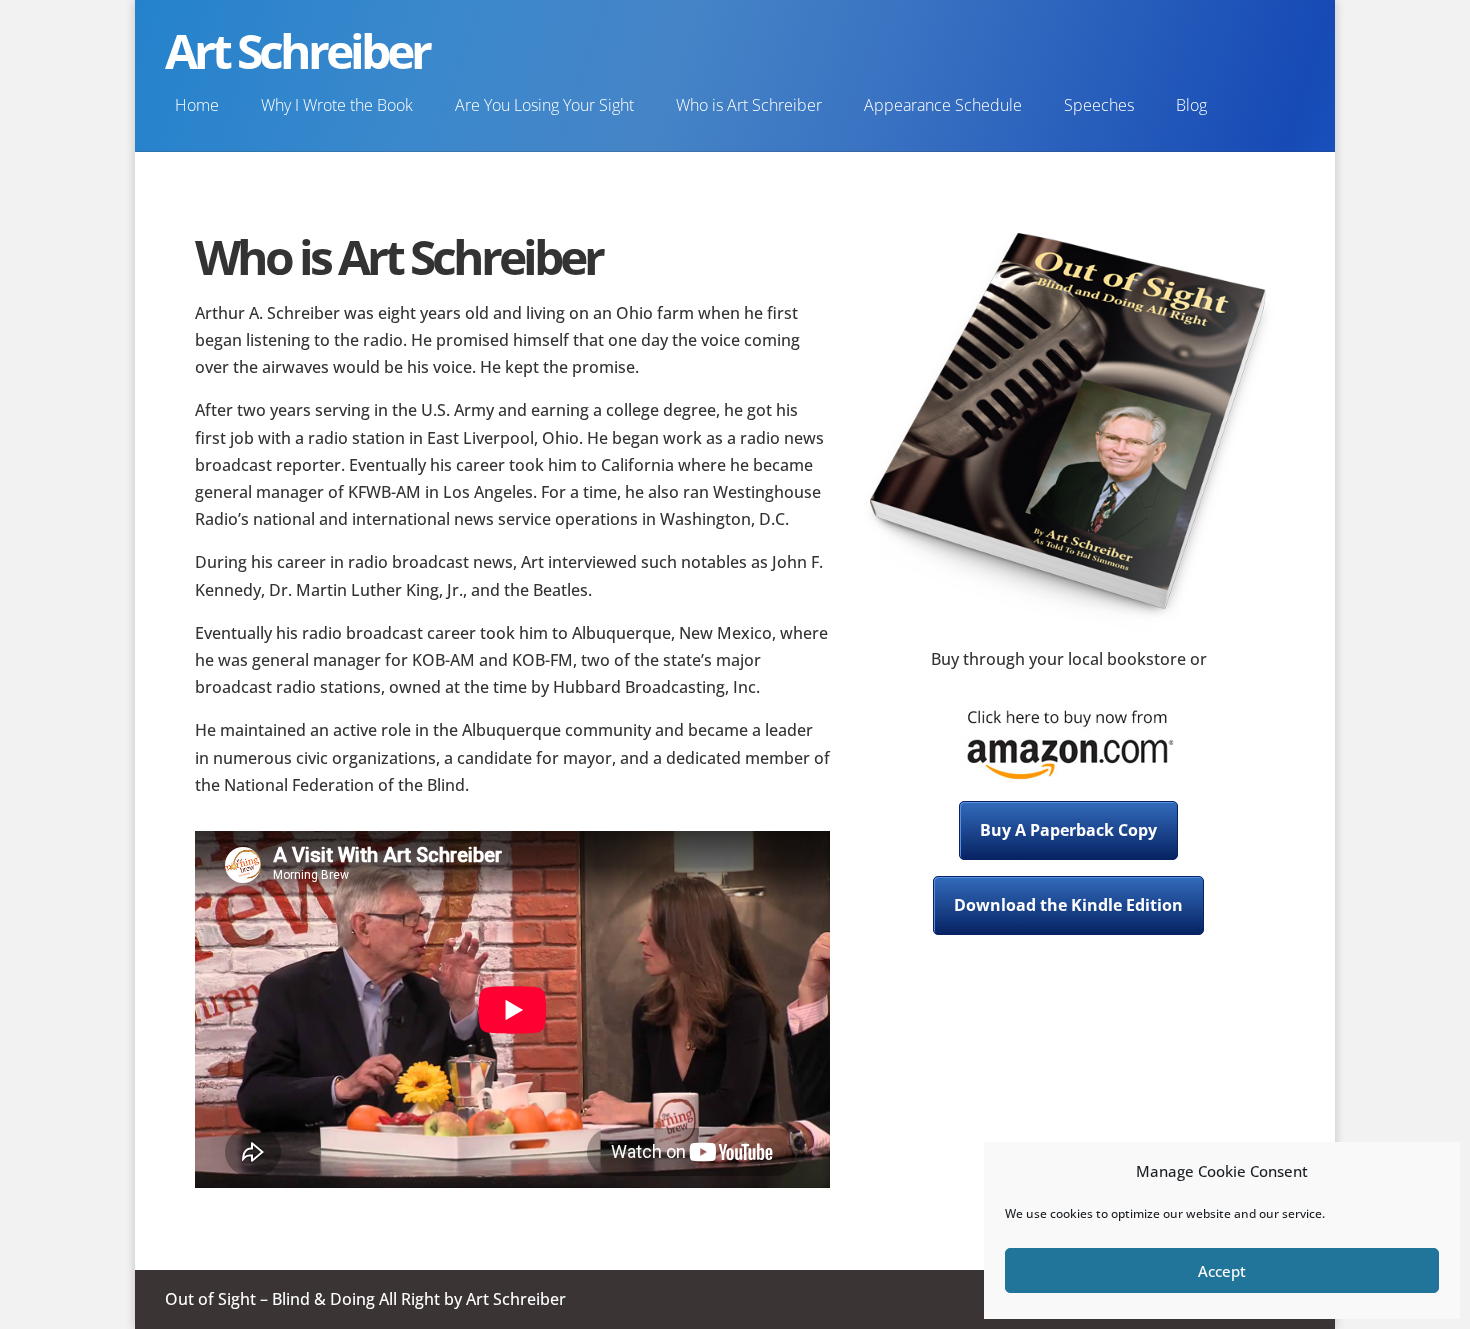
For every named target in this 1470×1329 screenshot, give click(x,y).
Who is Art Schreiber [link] (749, 105)
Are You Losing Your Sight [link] (544, 105)
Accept (1222, 1271)
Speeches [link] (1099, 105)
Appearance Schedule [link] (943, 105)
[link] (1069, 778)
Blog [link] (1191, 105)
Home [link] (197, 105)
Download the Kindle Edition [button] (1068, 905)
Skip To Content (83, 26)
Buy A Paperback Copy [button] (1068, 830)
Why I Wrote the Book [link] (337, 105)
